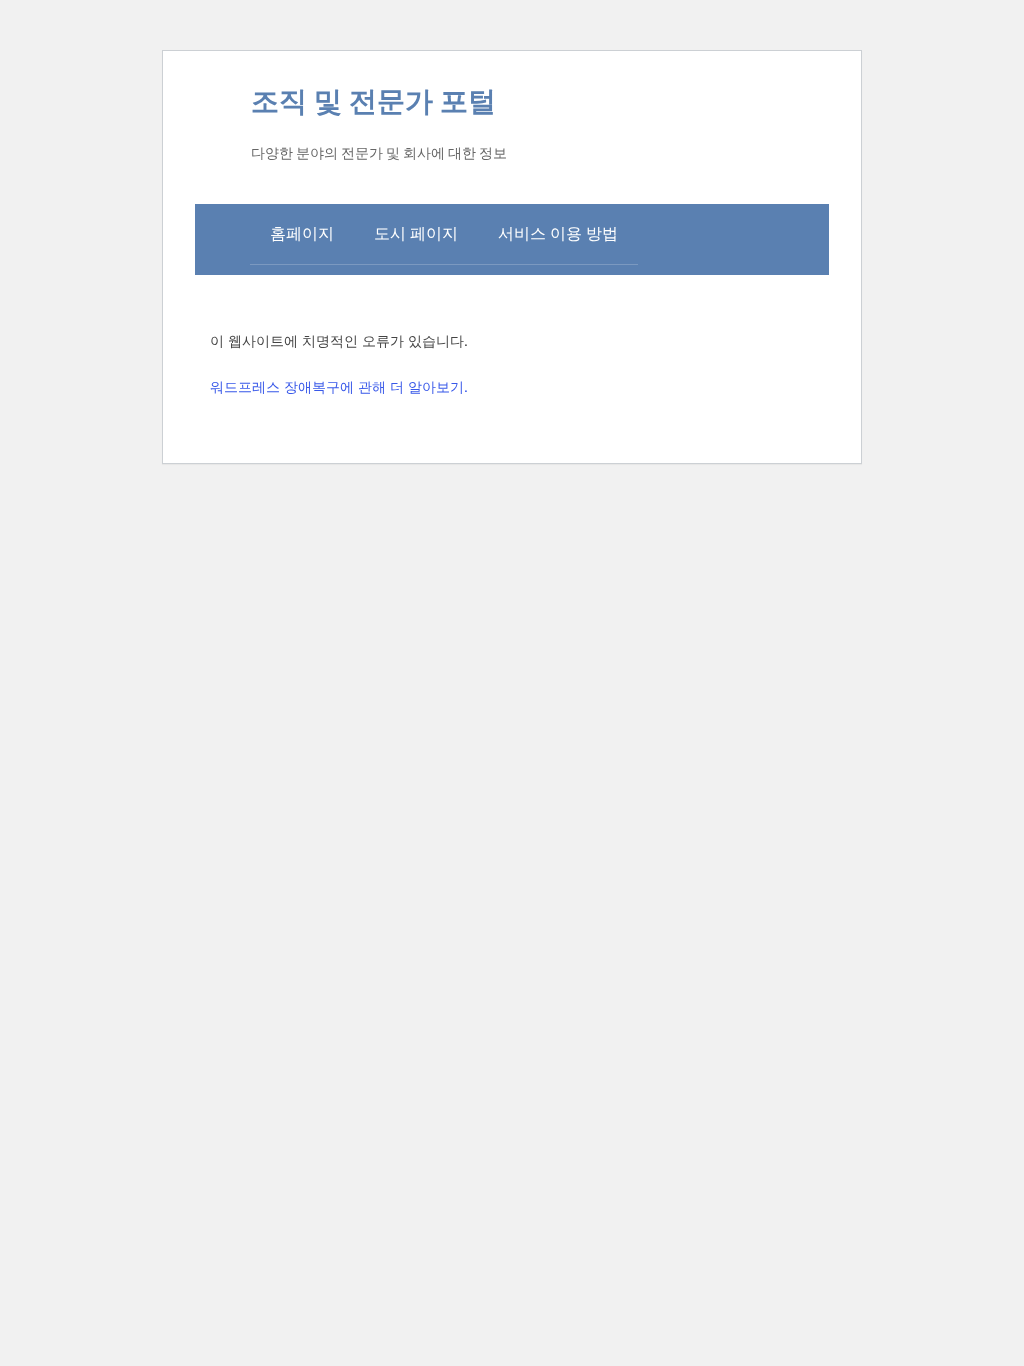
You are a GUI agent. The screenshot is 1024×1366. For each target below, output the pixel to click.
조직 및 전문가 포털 (373, 101)
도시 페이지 (416, 233)
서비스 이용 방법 (558, 233)
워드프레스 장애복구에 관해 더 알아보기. (339, 386)
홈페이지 (302, 233)
